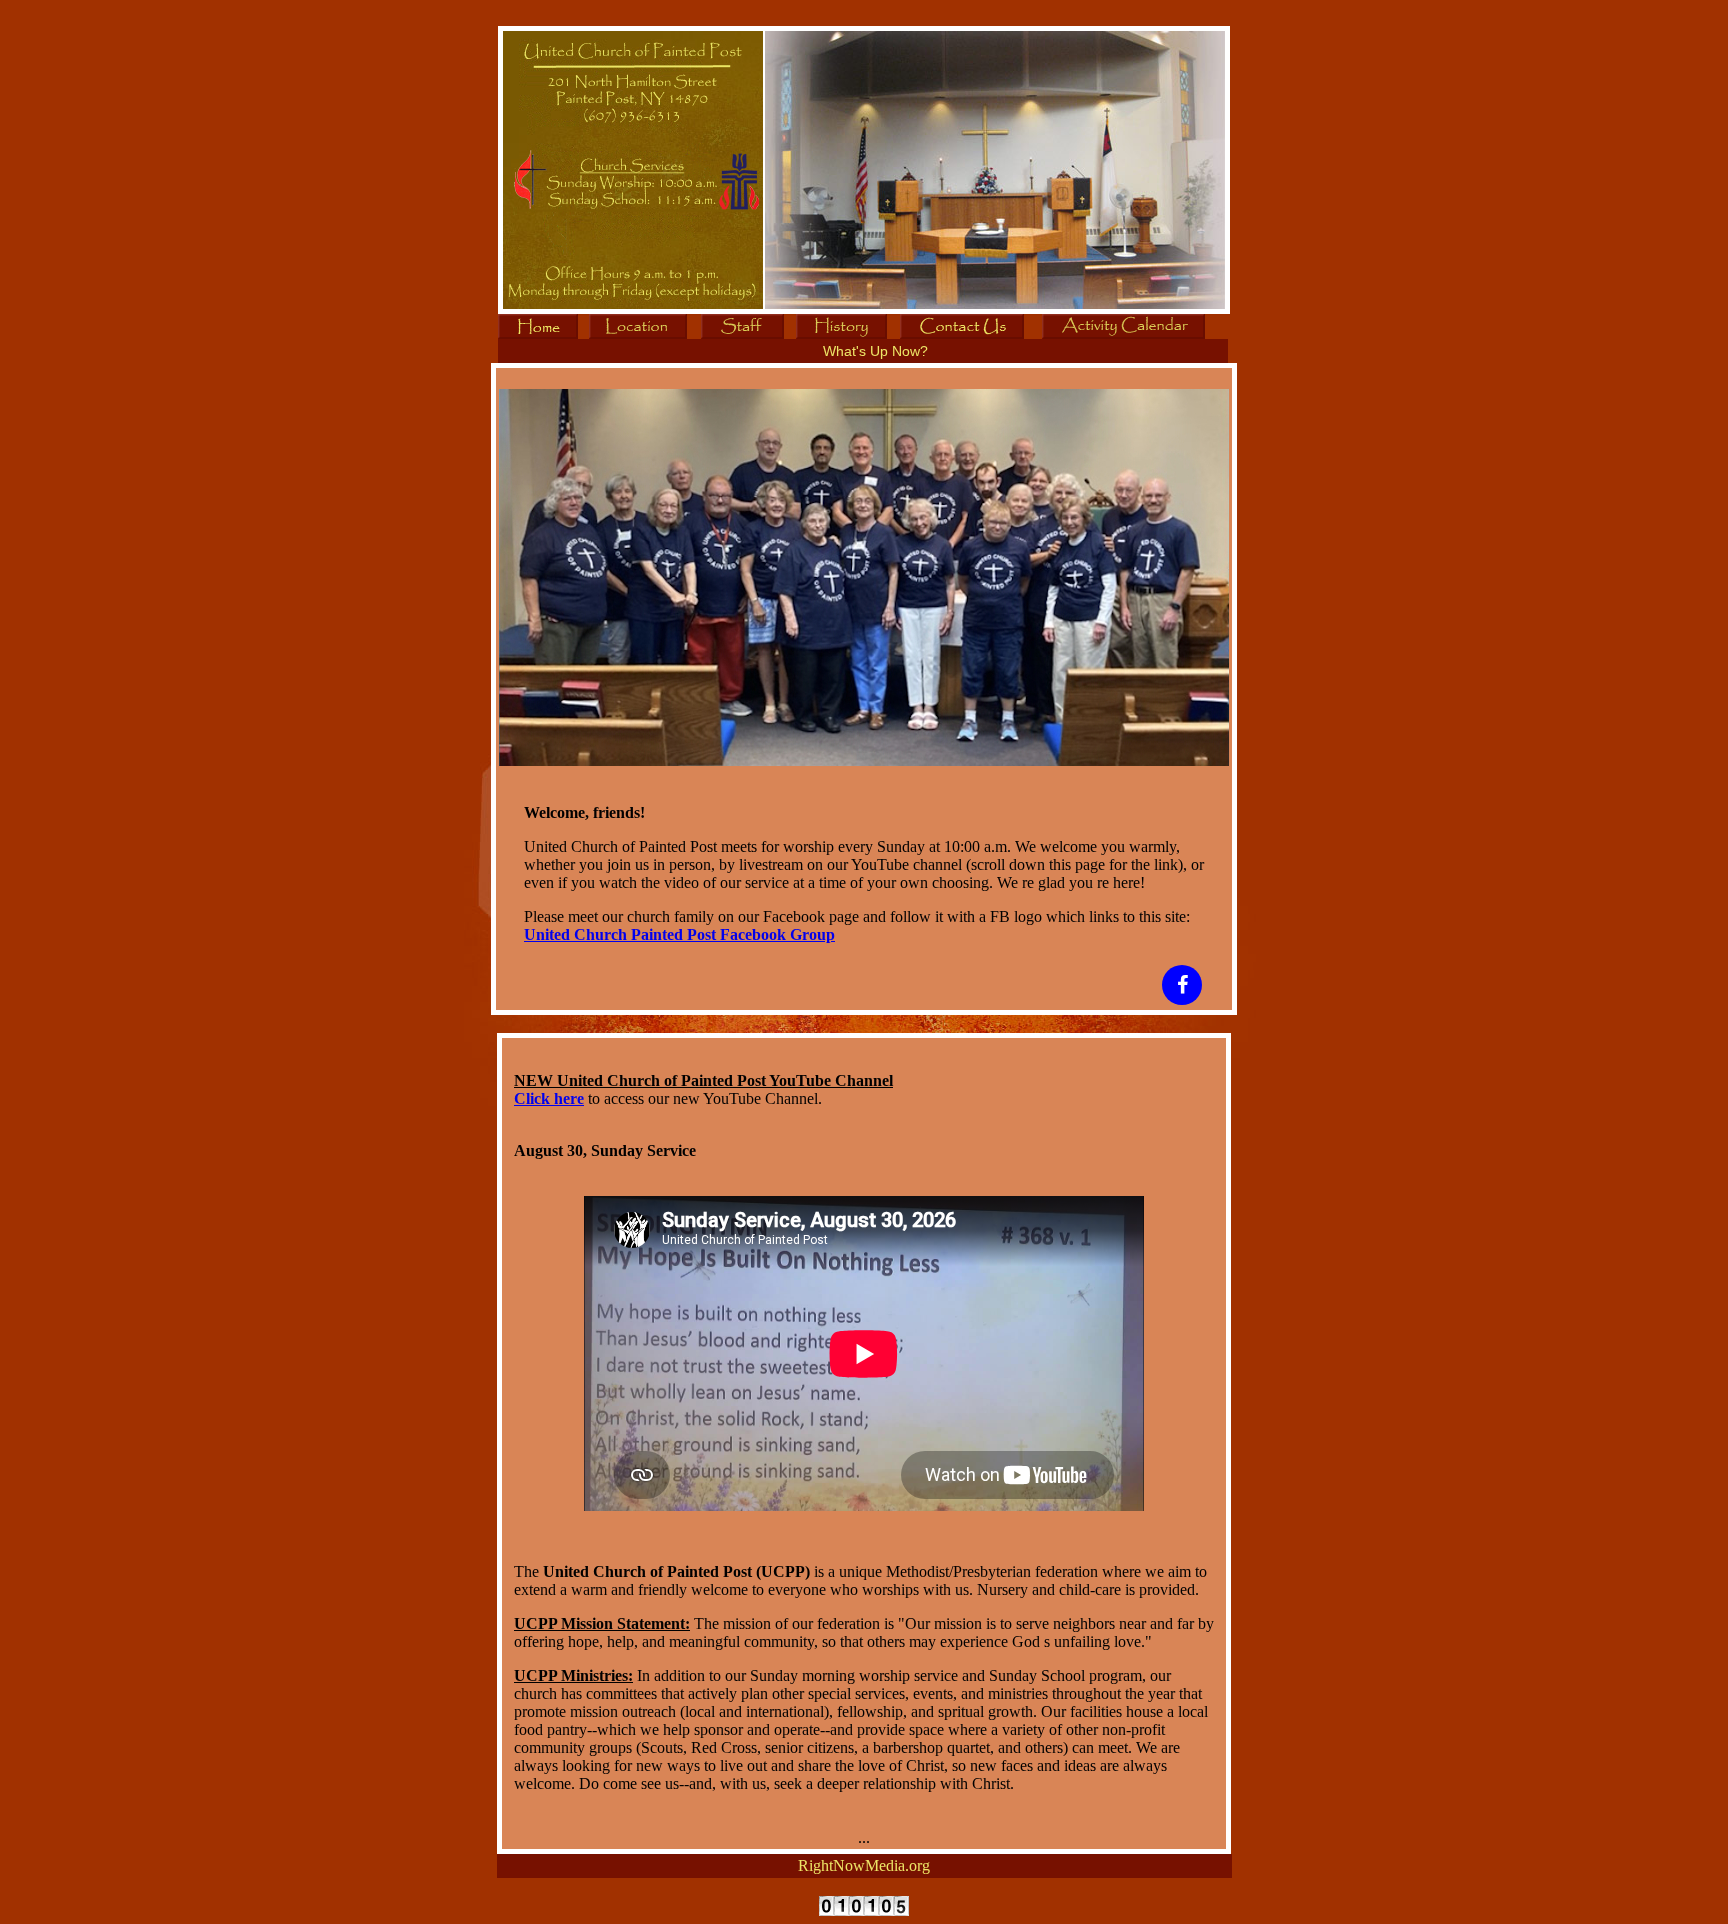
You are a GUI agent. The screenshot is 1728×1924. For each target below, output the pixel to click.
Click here (549, 1098)
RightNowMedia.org (864, 1865)
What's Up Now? (875, 351)
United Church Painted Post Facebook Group (679, 934)
